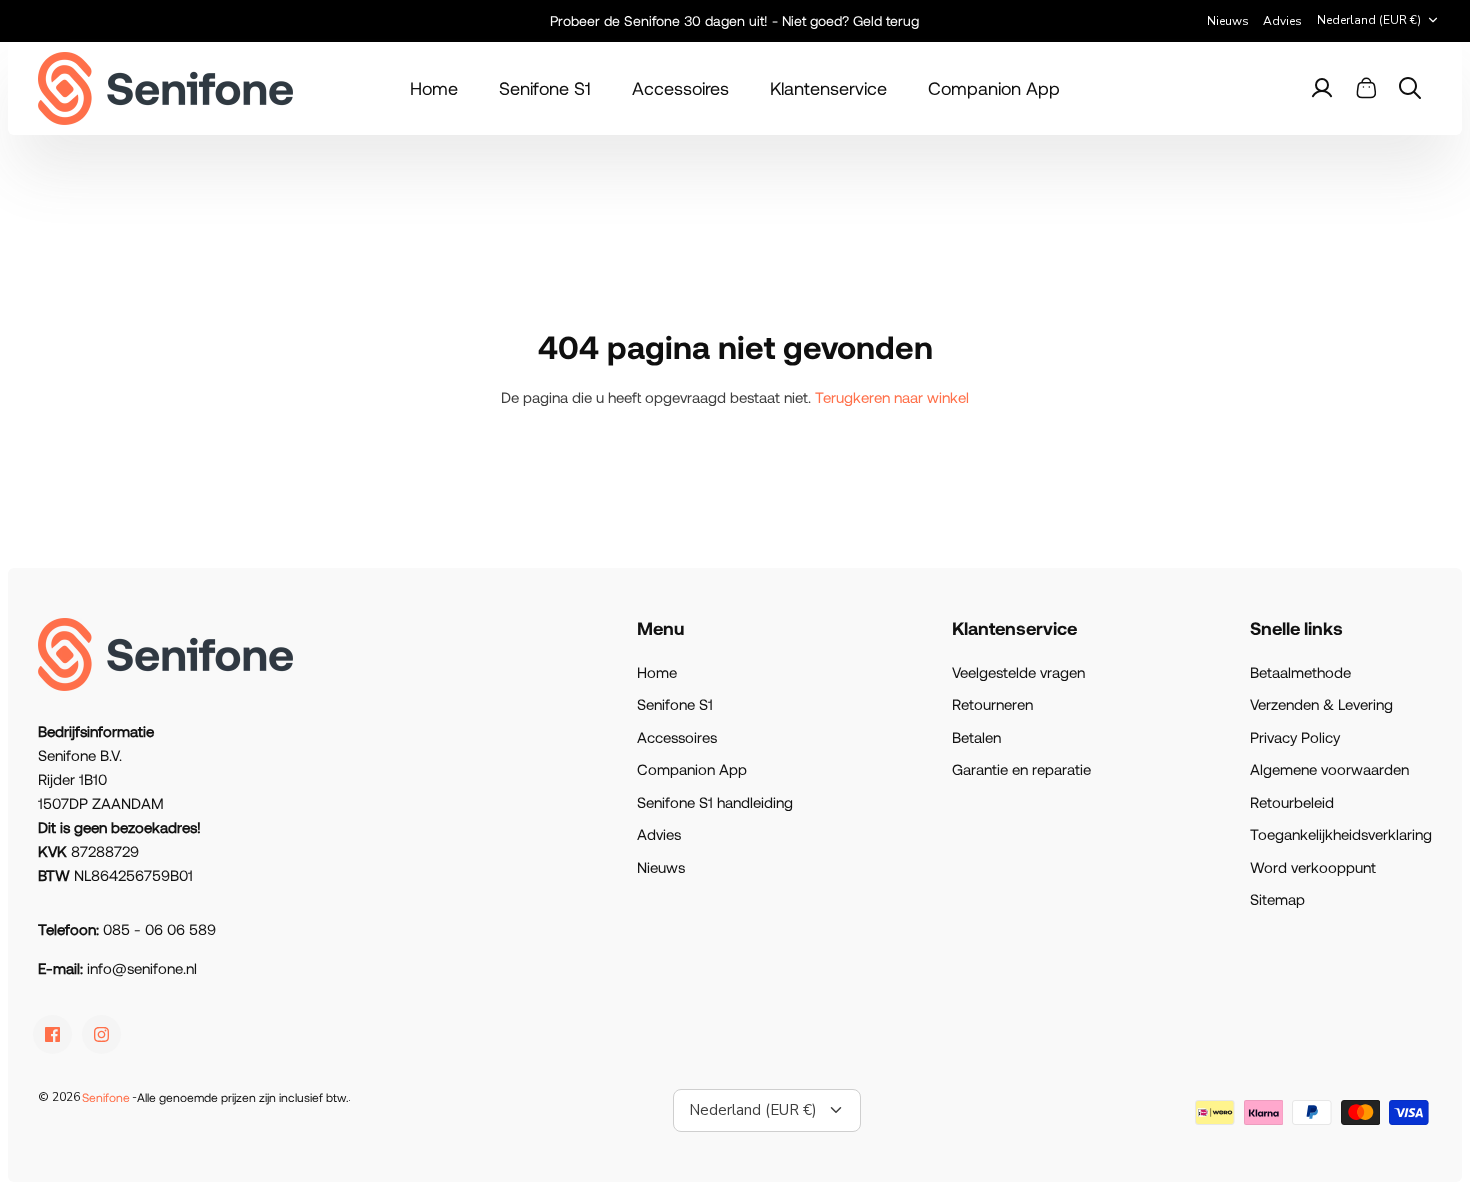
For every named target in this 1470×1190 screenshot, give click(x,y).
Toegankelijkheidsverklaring (1341, 834)
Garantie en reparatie (1021, 769)
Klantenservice (828, 88)
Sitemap (1277, 899)
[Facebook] (52, 1034)
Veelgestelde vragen (1018, 672)
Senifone (106, 1097)
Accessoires (680, 88)
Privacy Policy (1295, 737)
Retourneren (992, 704)
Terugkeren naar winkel (892, 397)
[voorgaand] (398, 21)
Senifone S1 (545, 88)
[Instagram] (101, 1034)
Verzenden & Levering (1321, 704)
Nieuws (1228, 21)
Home (434, 88)
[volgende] (1073, 21)
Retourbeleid (1292, 802)
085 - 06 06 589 (159, 929)
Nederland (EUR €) (1369, 20)
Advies (1282, 21)
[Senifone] (165, 88)
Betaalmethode (1300, 672)
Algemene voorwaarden (1329, 769)
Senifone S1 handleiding (715, 802)
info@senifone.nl (142, 968)
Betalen (976, 737)
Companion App (994, 88)
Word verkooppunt (1313, 867)
